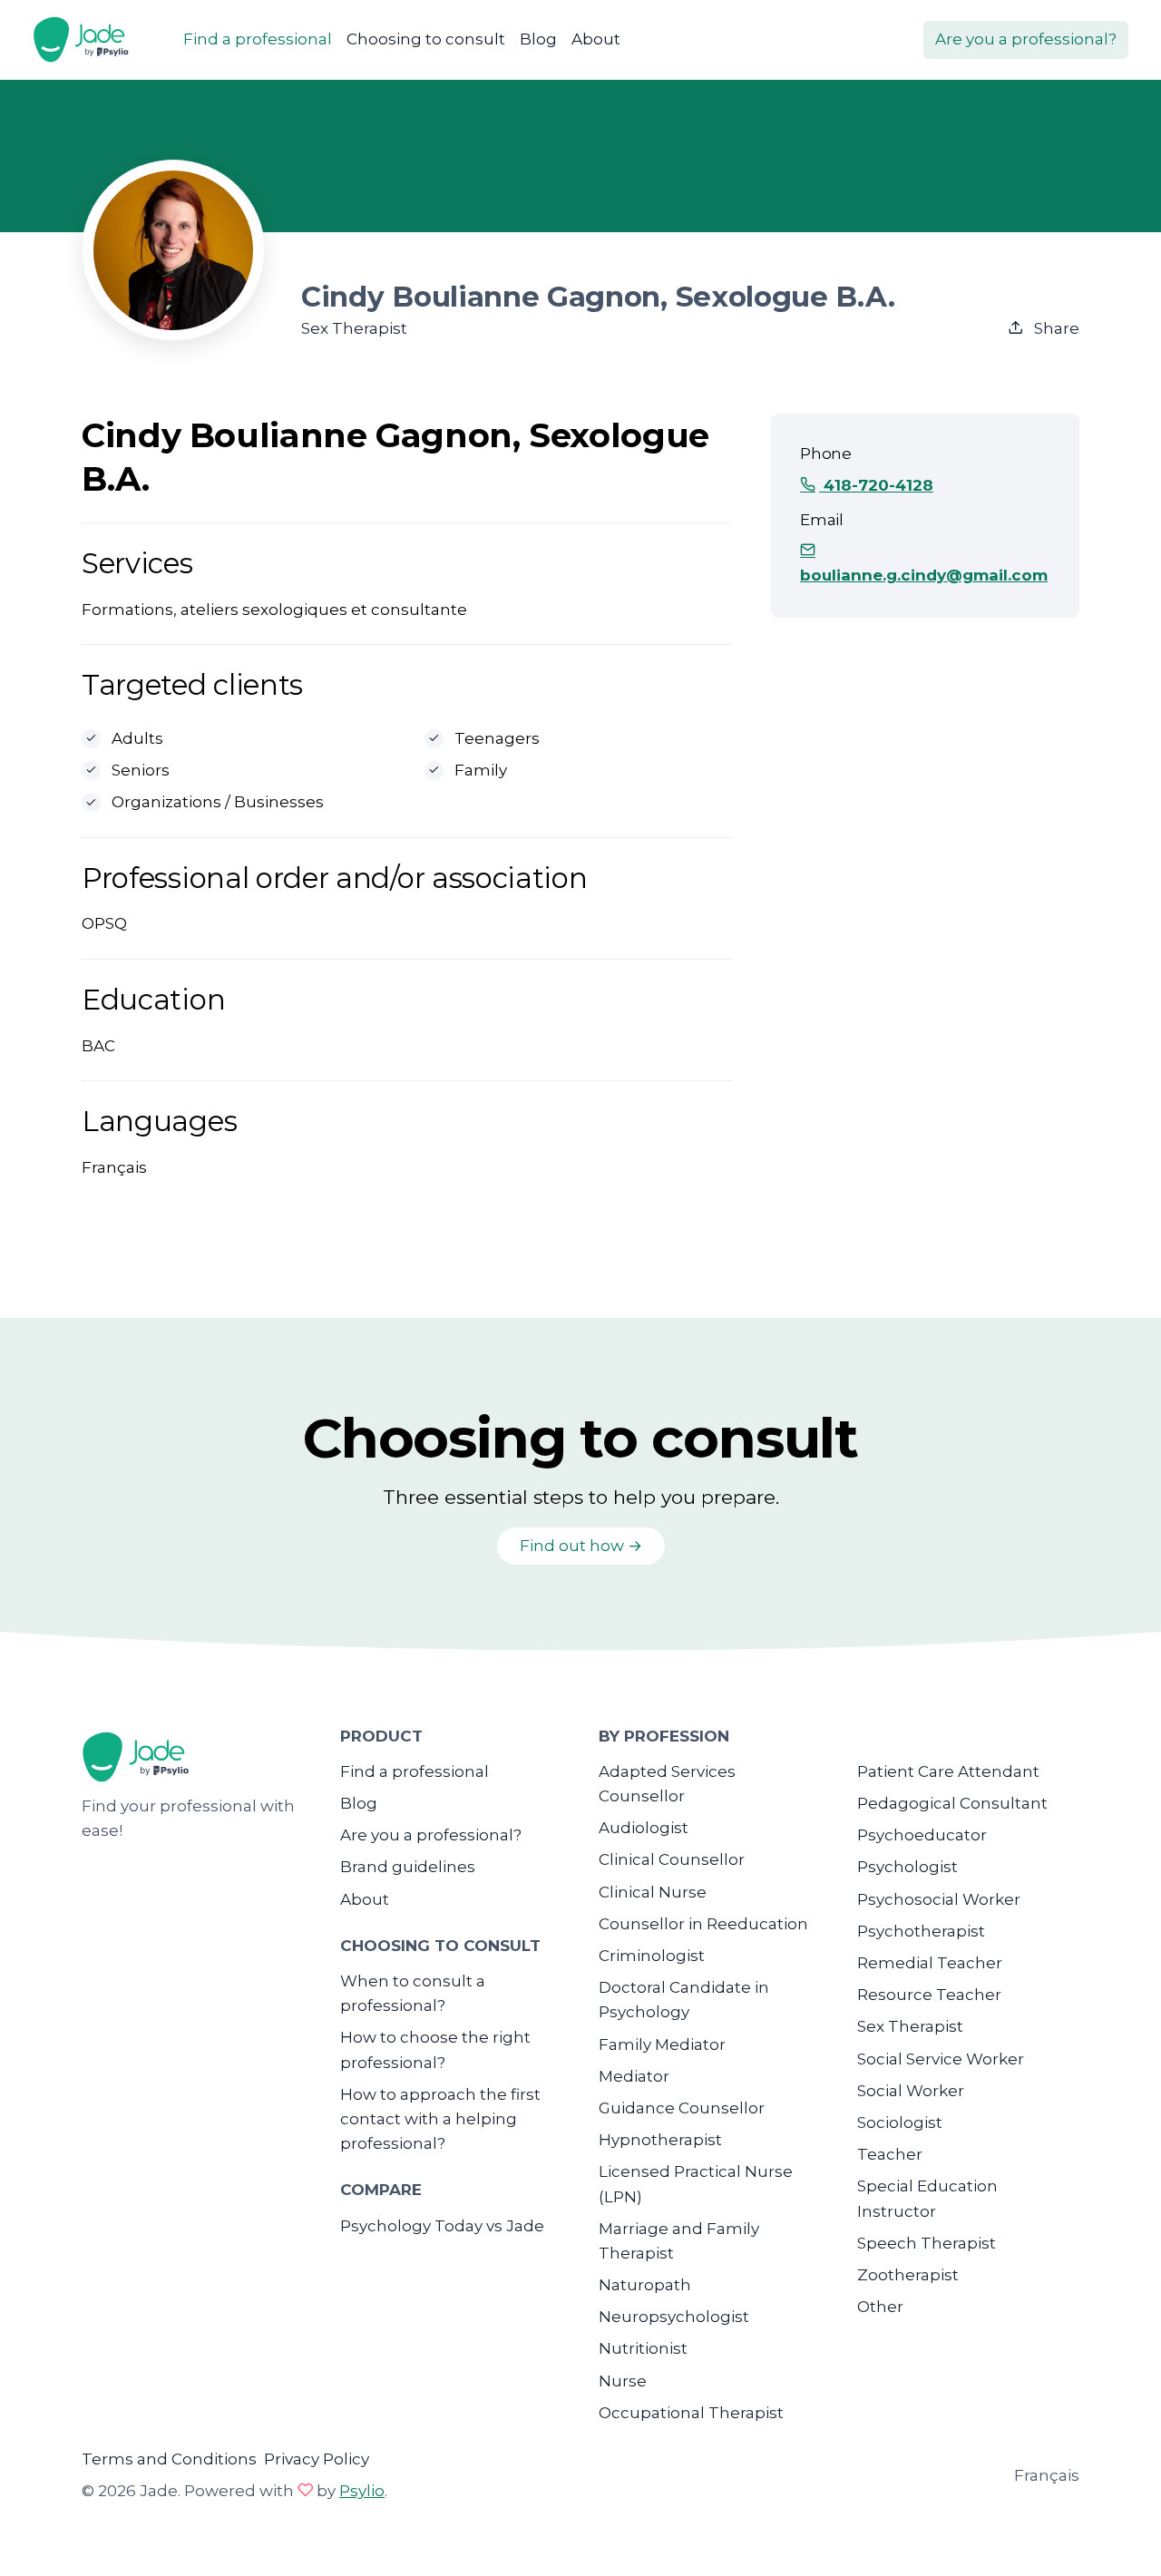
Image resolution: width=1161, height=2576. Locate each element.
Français (1047, 2475)
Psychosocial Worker (939, 1899)
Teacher (890, 2154)
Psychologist (907, 1867)
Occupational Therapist (691, 2413)
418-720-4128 (876, 485)
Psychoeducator (922, 1835)
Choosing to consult (426, 39)
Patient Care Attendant (948, 1771)
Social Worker (911, 2091)
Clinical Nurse (653, 1892)
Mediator (634, 2076)
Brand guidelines (408, 1867)
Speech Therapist (927, 2243)
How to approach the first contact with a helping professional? (440, 2119)
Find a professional (258, 39)
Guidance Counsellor (682, 2108)
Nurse (623, 2381)
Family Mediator (662, 2044)
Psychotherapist (921, 1931)
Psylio (362, 2491)
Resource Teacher (929, 1995)
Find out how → (581, 1546)
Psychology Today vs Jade (442, 2226)
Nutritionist (643, 2348)
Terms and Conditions (169, 2459)
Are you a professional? (1026, 39)
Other (880, 2307)
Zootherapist (908, 2275)
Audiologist (644, 1828)
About (596, 39)
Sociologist (900, 2122)
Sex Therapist (910, 2026)
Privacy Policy (317, 2459)
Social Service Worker (941, 2059)
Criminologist (652, 1956)
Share (1055, 328)
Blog (538, 39)
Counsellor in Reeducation (703, 1924)
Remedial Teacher (930, 1963)
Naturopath (645, 2285)
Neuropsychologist (674, 2317)
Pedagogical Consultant (952, 1803)
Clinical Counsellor (672, 1859)
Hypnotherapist (660, 2140)
